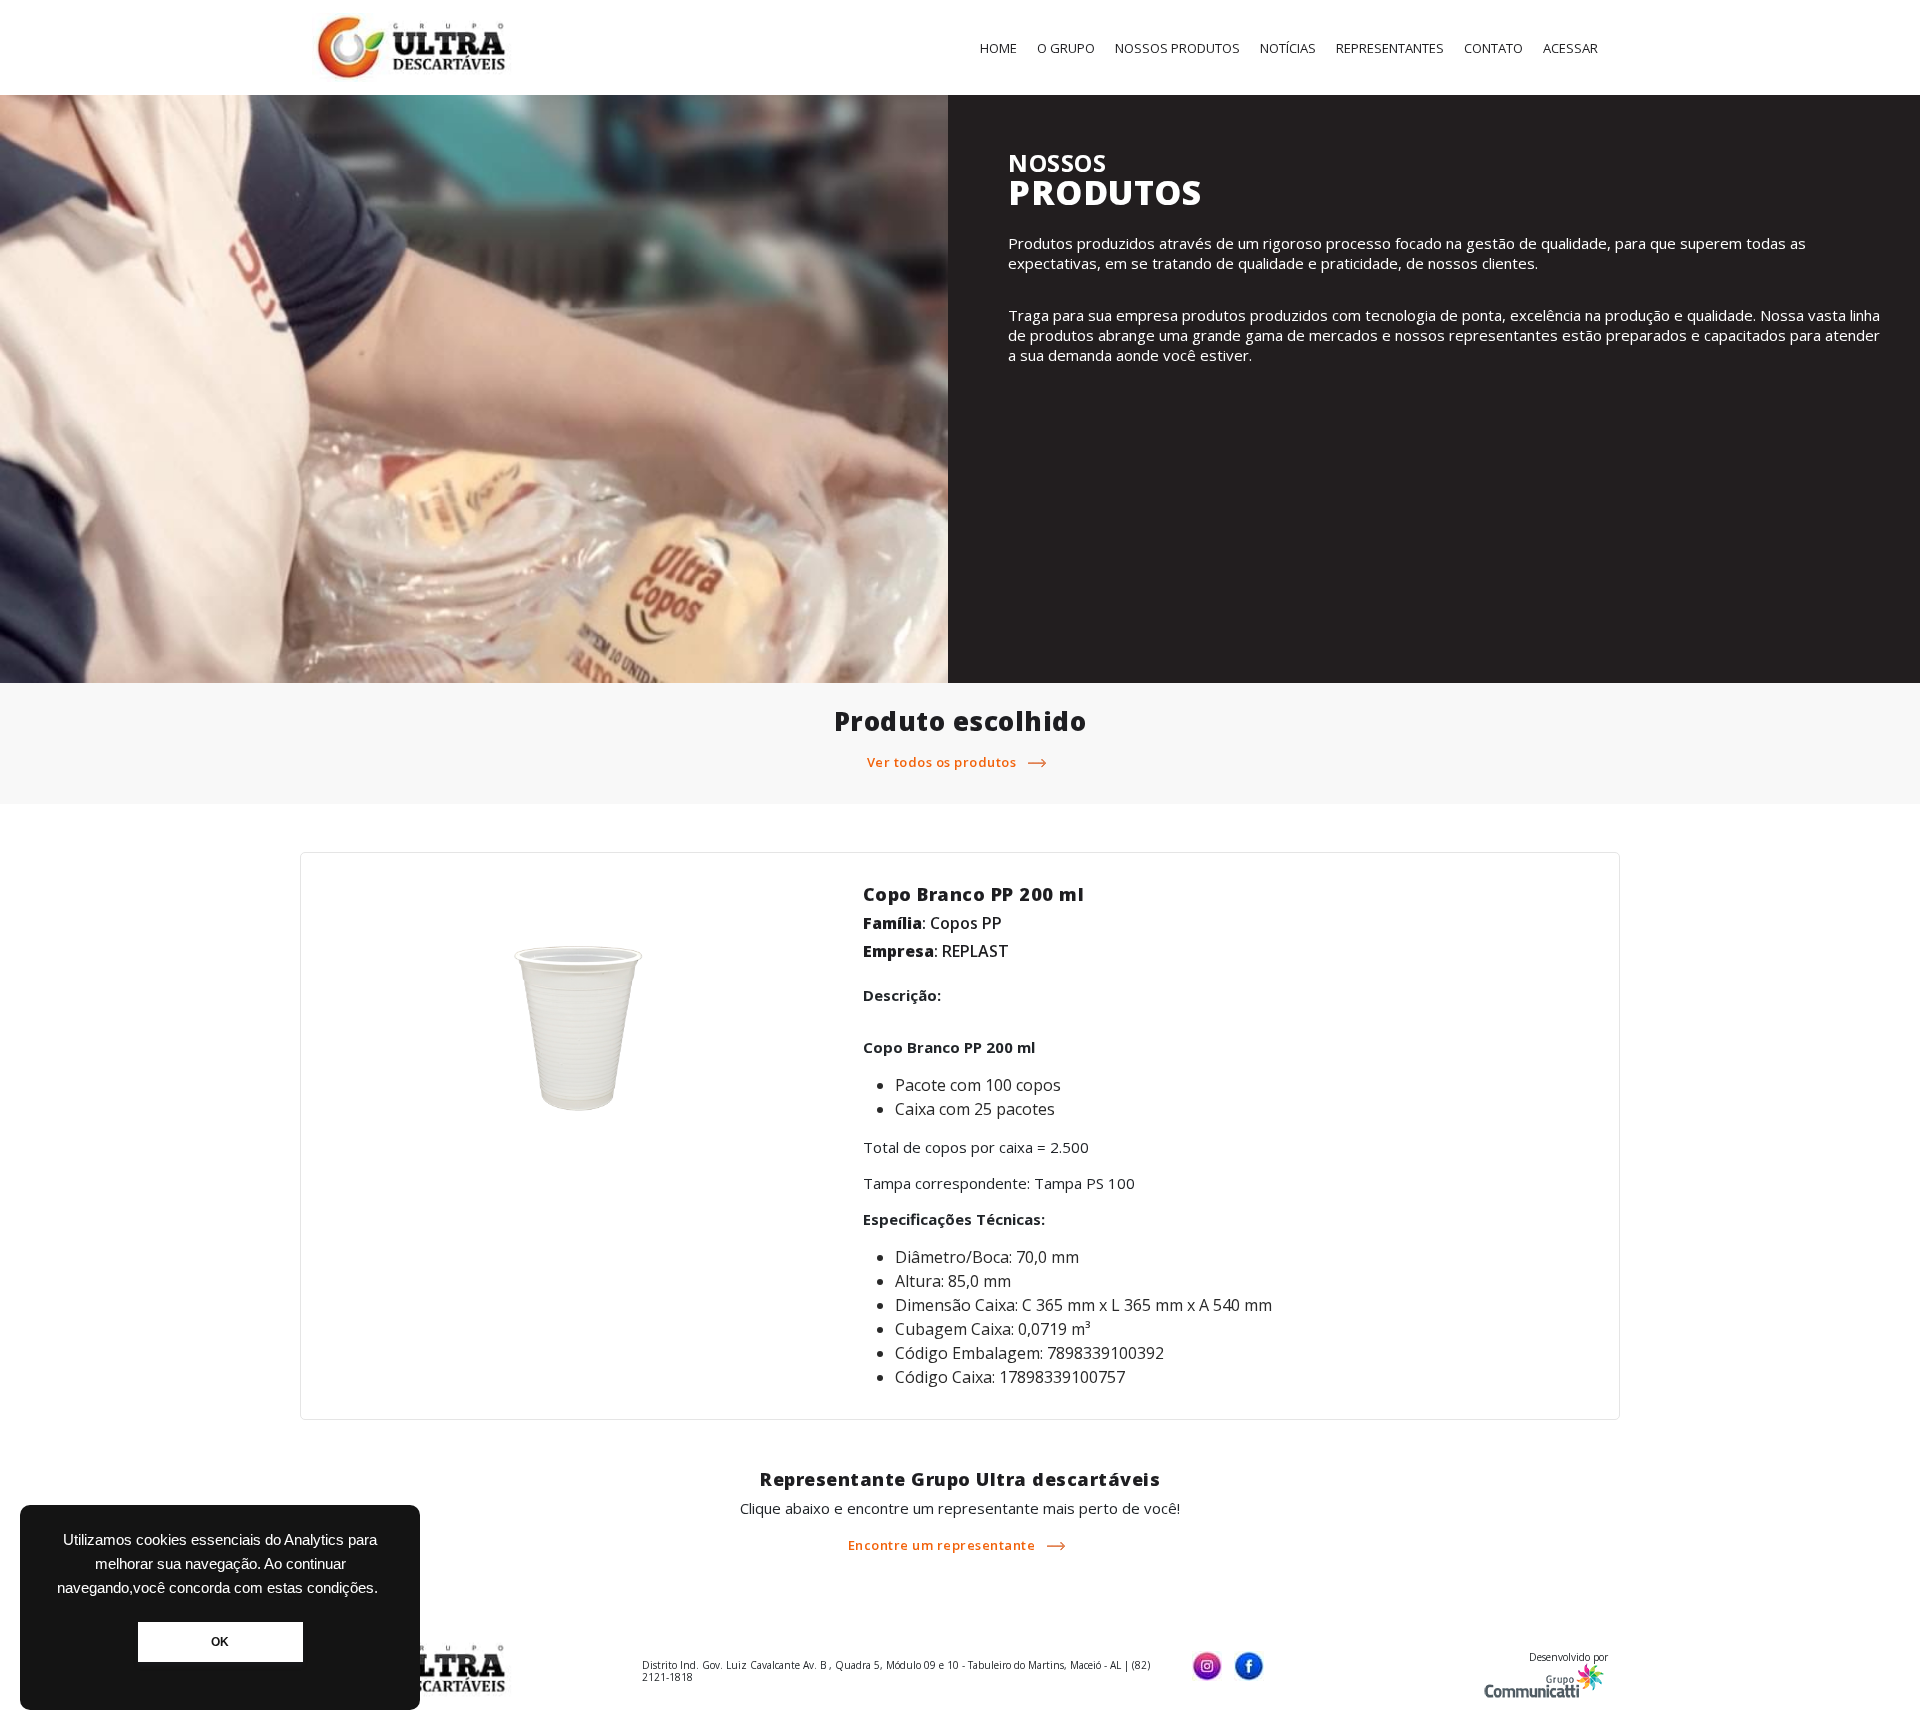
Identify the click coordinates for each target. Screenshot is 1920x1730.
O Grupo (1066, 48)
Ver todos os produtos (943, 762)
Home (998, 48)
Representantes (1390, 48)
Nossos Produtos (1177, 48)
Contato (1493, 48)
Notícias (1288, 48)
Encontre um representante (943, 1545)
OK (220, 1642)
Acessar (1570, 48)
